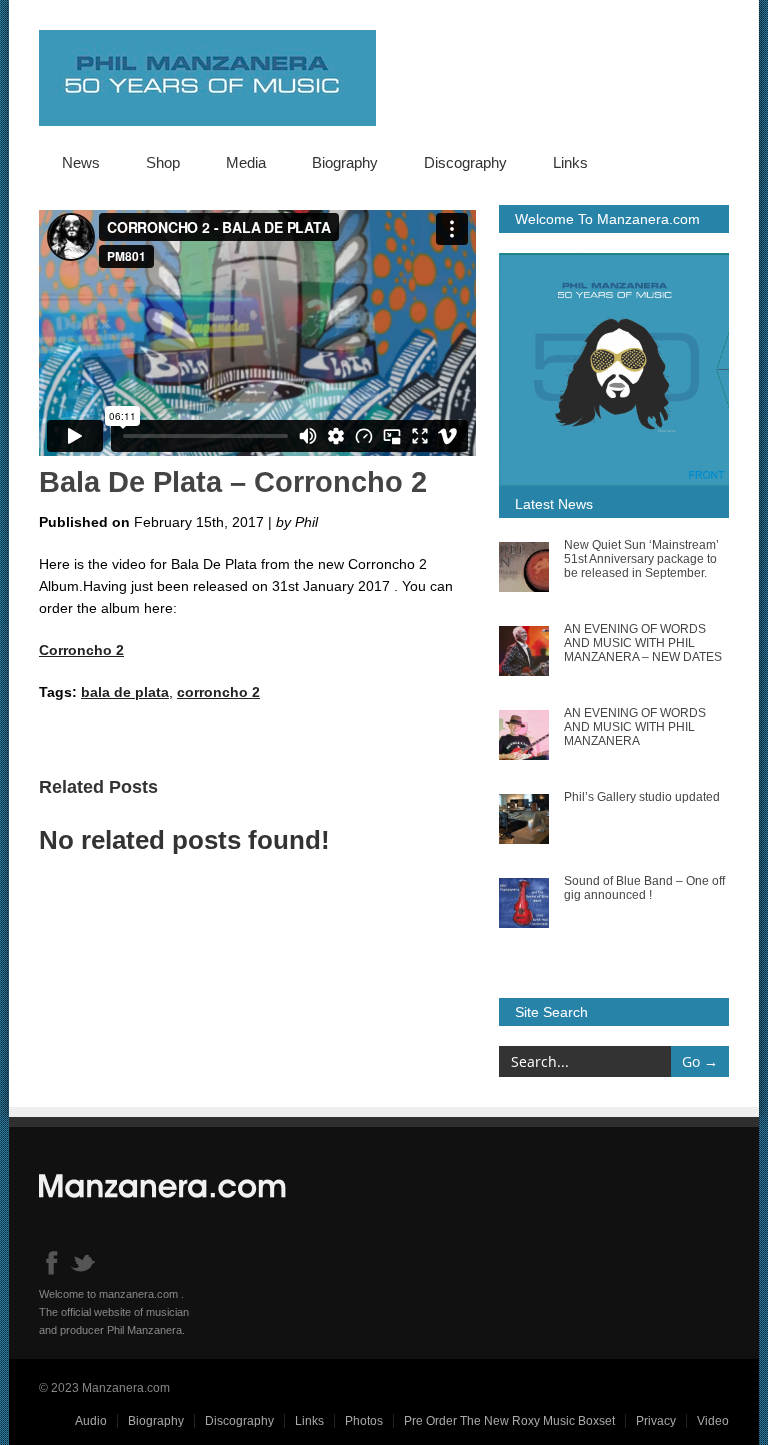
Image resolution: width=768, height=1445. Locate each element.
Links (570, 162)
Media (246, 162)
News (81, 162)
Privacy (656, 1421)
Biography (345, 162)
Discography (465, 162)
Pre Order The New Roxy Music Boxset (509, 1421)
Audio (91, 1421)
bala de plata (125, 692)
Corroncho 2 (81, 650)
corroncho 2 (218, 692)
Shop (163, 162)
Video (713, 1421)
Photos (364, 1421)
